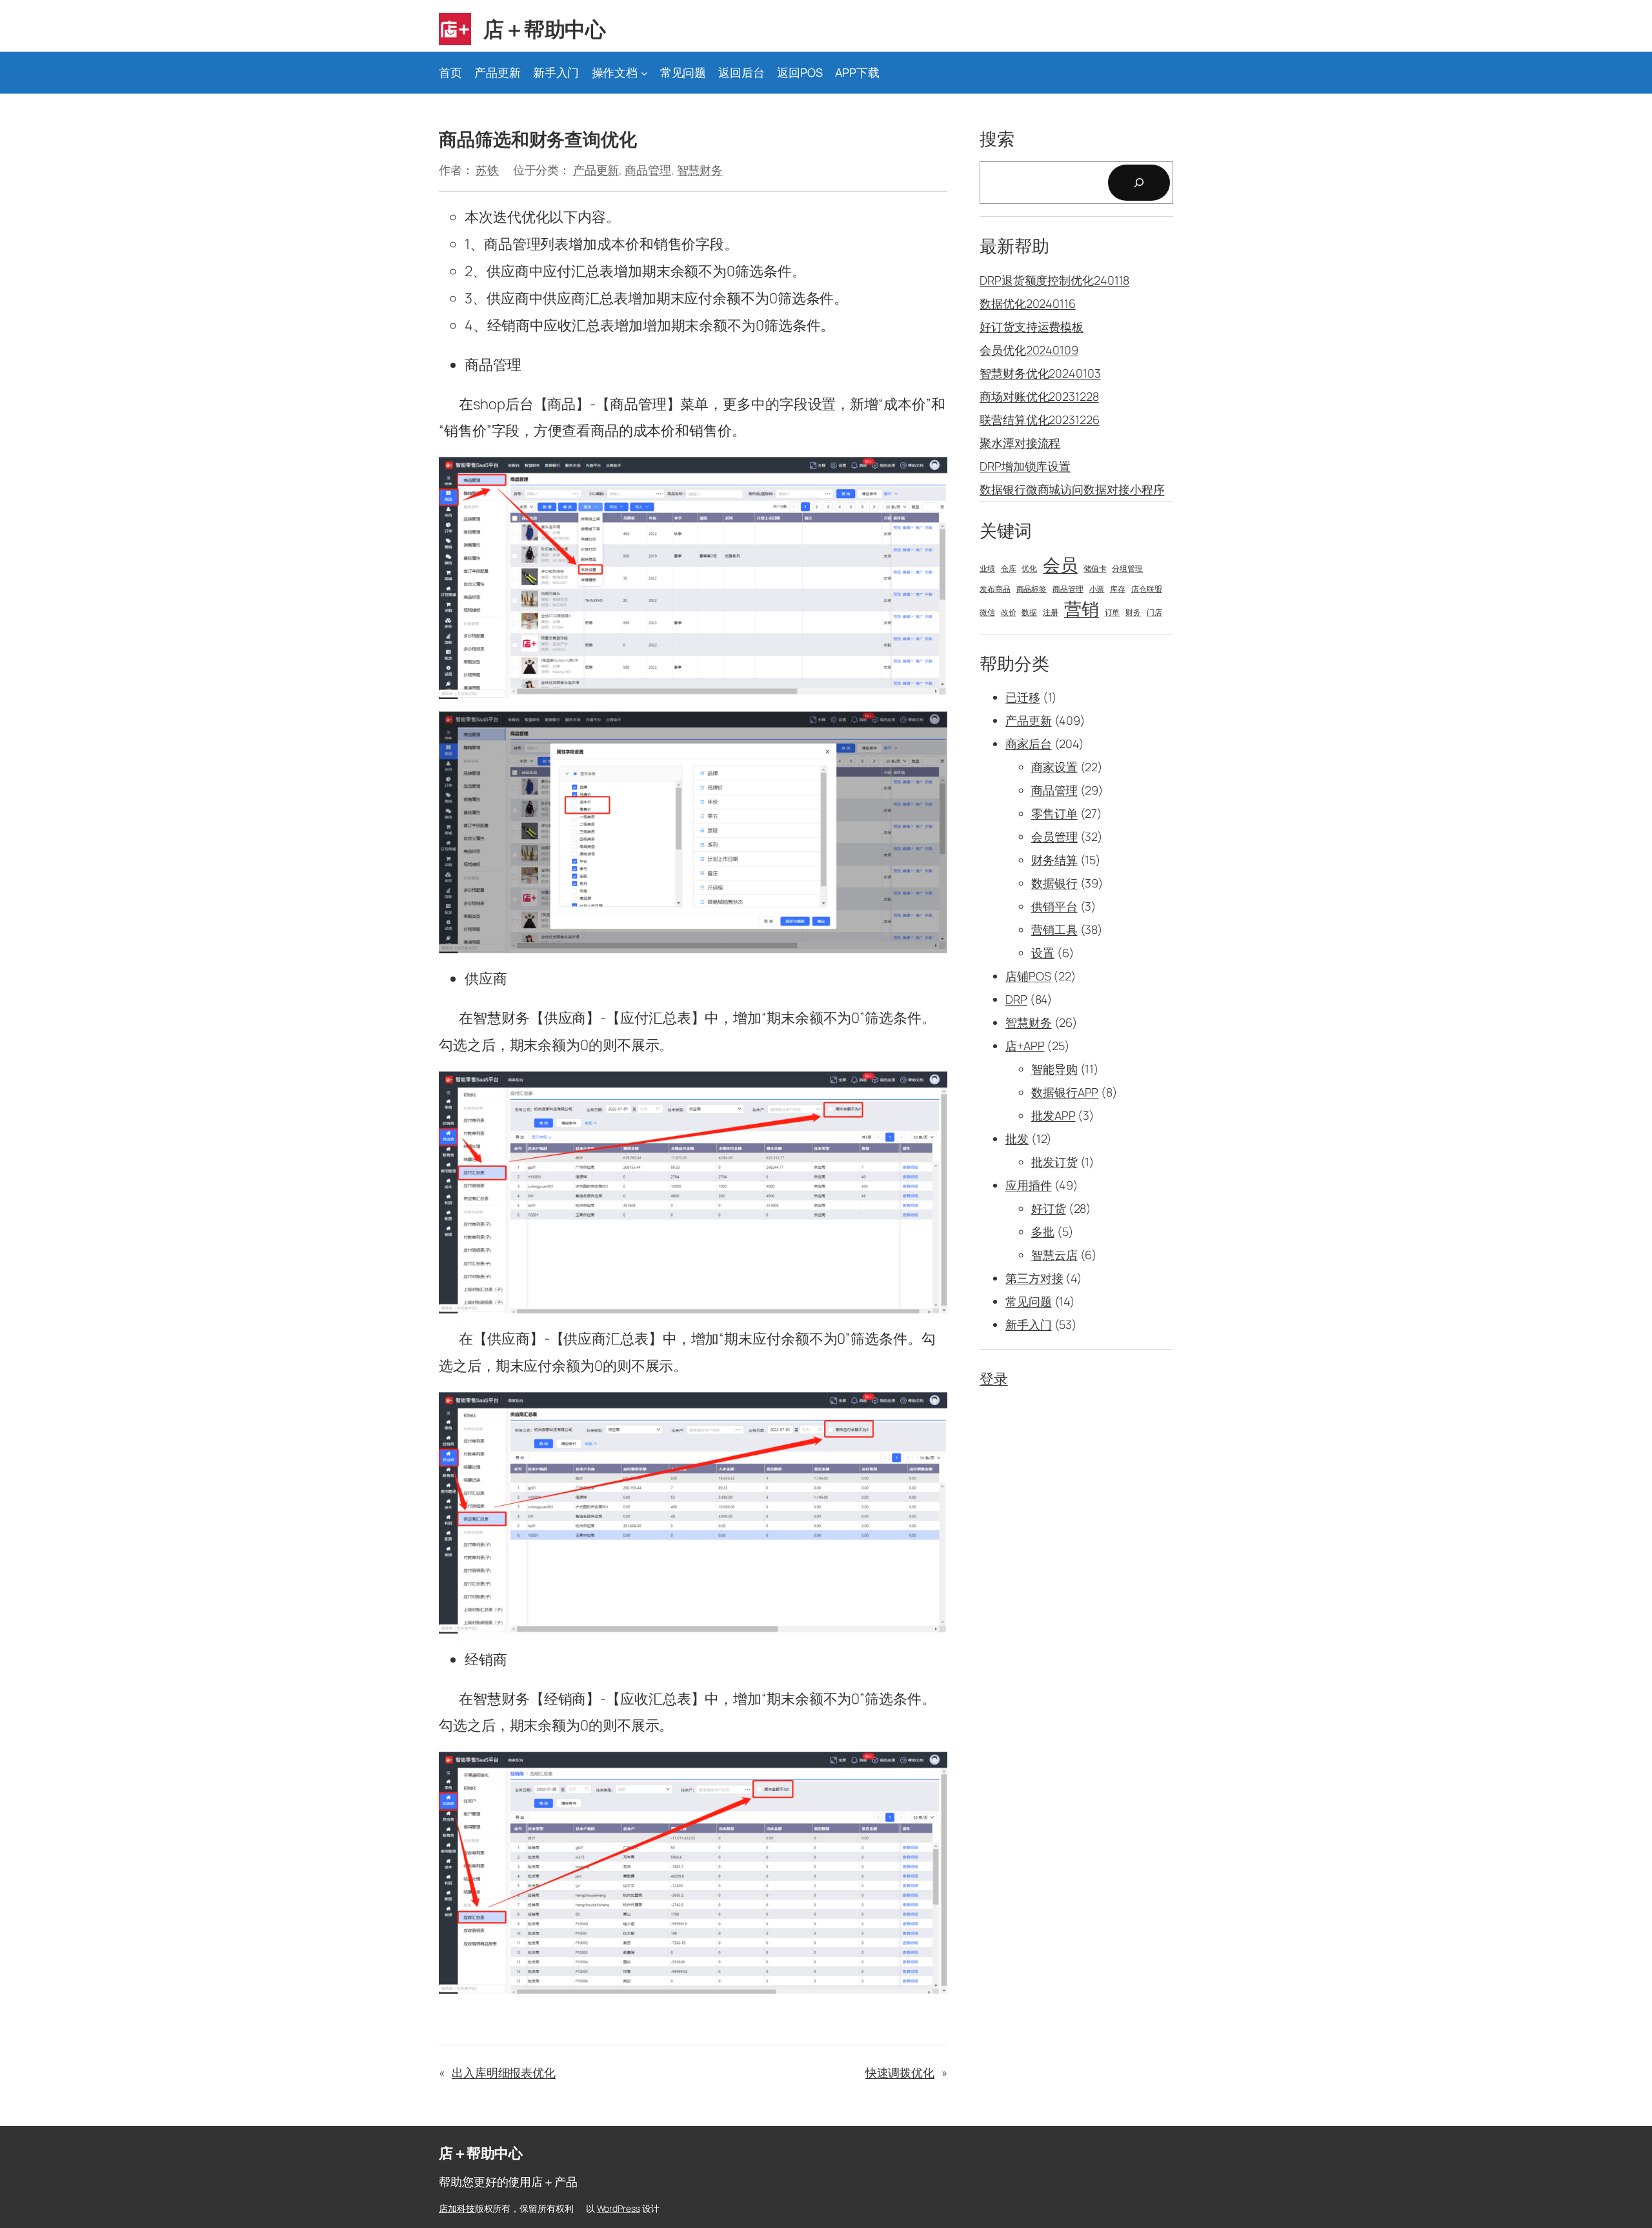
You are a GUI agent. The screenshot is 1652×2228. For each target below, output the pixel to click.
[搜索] (1139, 183)
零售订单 (1054, 813)
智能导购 (1054, 1069)
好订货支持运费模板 (1032, 327)
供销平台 (1054, 906)
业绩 (987, 569)
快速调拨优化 (900, 2072)
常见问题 (1029, 1301)
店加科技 (457, 2208)
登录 (994, 1379)
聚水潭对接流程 (1020, 443)
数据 (1029, 613)
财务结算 (1054, 860)
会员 (1060, 565)
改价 (1009, 613)
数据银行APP (1065, 1092)
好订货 (1049, 1208)
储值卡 (1095, 569)
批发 (1017, 1139)
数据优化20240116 (1028, 303)
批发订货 (1054, 1162)
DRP (1016, 999)
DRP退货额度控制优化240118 (1054, 280)
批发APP (1053, 1115)
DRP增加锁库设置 (1025, 466)
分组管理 (1127, 569)
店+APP (1025, 1046)
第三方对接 (1034, 1278)
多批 (1043, 1231)
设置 (1043, 953)
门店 (1154, 613)
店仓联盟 (1147, 589)
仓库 (1009, 569)
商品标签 (1032, 589)
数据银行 (1054, 883)
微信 (987, 613)
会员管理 (1054, 836)
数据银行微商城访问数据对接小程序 (1072, 489)
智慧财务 (700, 170)
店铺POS (1028, 976)
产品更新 (596, 170)
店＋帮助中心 (544, 29)
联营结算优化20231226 (1040, 420)
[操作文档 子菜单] (644, 73)
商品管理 (648, 170)
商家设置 (1054, 767)
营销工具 (1054, 929)
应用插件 (1029, 1185)
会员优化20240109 (1029, 350)
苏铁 (487, 170)
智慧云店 (1054, 1255)
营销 (1082, 609)
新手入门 (1029, 1324)
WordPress (619, 2208)
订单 (1113, 613)
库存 (1118, 589)
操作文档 (615, 72)
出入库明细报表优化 (504, 2072)
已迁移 (1023, 697)
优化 (1029, 569)
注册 (1051, 613)
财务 (1133, 613)
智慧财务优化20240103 (1040, 373)
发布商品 (995, 589)
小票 (1097, 589)
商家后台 (1029, 744)
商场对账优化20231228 (1039, 396)
